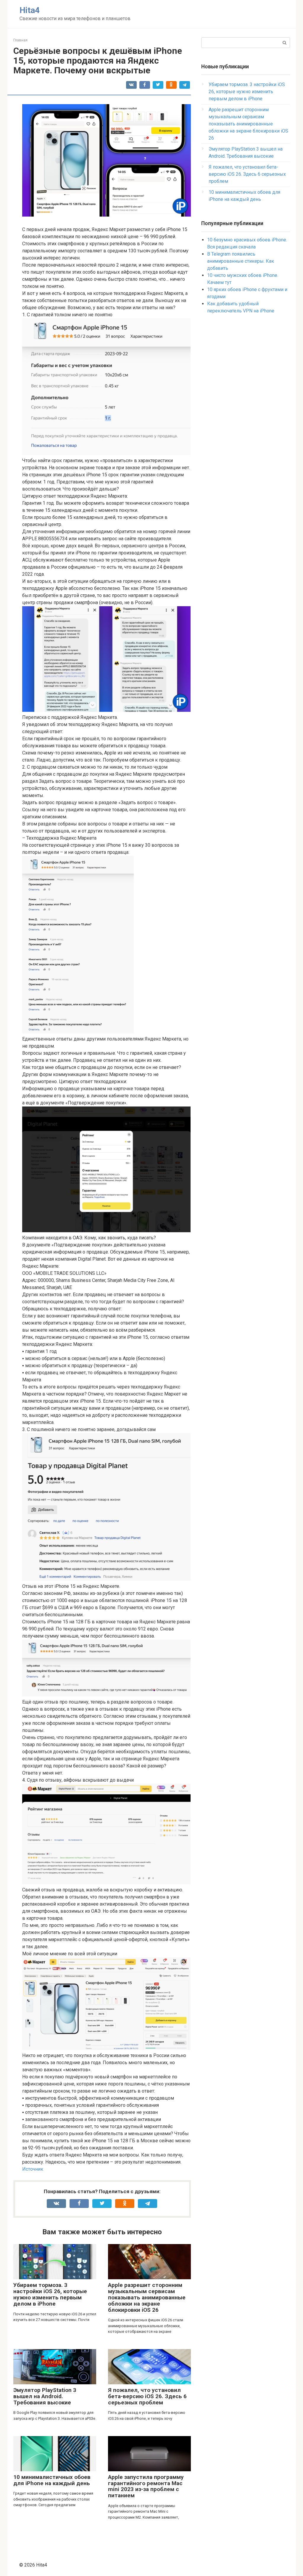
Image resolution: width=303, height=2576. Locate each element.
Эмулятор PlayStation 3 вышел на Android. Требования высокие (45, 2396)
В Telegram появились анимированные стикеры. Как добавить (241, 261)
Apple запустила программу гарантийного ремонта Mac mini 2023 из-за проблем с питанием (146, 2486)
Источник (33, 2169)
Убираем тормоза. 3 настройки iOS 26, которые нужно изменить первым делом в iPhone (50, 2294)
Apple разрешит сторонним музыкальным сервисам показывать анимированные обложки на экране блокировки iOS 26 (147, 2297)
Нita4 (30, 10)
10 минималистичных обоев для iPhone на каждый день (52, 2480)
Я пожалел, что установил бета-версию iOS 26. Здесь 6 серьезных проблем (147, 2396)
